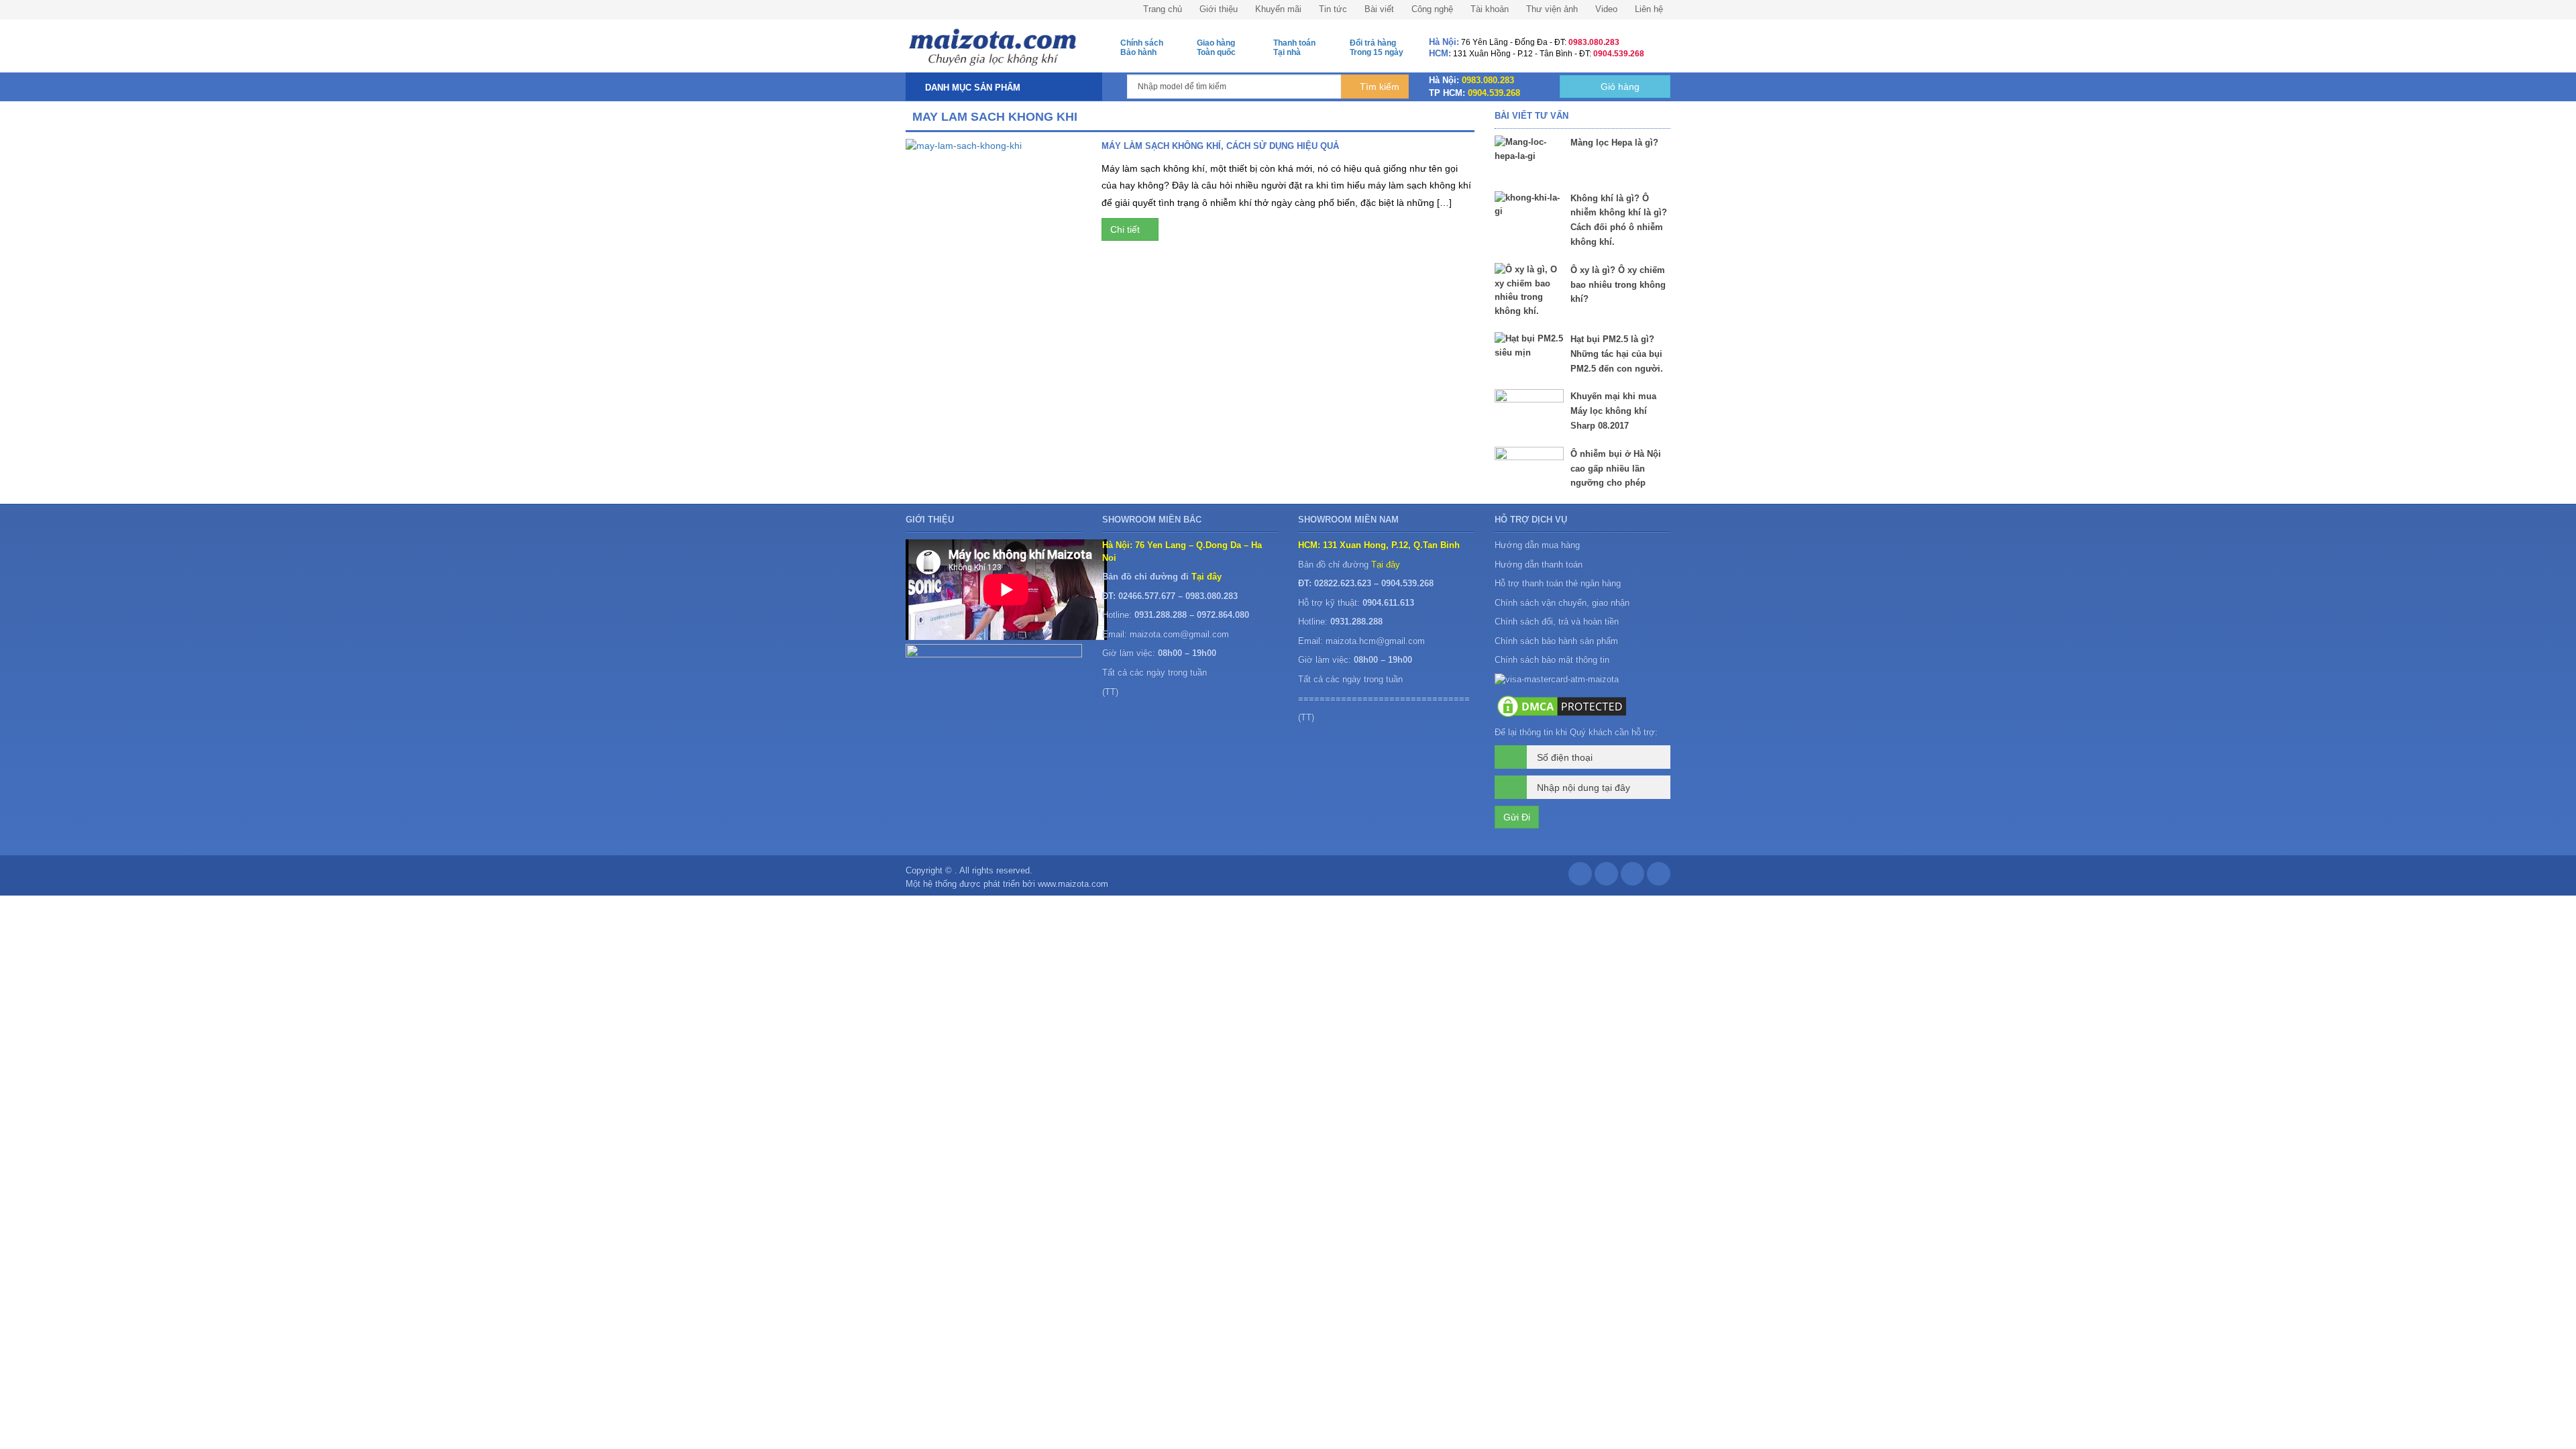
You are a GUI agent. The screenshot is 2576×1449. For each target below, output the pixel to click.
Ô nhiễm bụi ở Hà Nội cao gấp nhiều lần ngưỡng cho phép (1616, 469)
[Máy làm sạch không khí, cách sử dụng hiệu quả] (994, 192)
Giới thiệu (1219, 9)
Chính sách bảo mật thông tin (1552, 660)
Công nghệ (1432, 9)
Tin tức (1333, 9)
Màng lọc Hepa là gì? (1614, 143)
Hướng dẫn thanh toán (1539, 565)
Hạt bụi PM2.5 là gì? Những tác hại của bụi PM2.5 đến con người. (1617, 354)
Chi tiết (1126, 229)
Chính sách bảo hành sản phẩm (1558, 641)
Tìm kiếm (1378, 87)
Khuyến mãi (1278, 9)
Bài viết (1379, 9)
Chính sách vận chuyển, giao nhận (1562, 603)
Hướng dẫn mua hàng (1537, 545)
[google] (1606, 877)
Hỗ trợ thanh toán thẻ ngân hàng (1558, 583)
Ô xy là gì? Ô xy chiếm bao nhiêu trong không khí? (1618, 285)
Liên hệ (1649, 9)
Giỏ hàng (1619, 87)
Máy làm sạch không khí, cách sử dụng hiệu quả (1220, 146)
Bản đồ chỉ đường (1349, 565)
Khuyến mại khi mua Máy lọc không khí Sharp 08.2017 (1613, 411)
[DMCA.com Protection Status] (1562, 705)
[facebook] (1580, 877)
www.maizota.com (1073, 884)
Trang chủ (1163, 9)
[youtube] (1659, 877)
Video (1606, 9)
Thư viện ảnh (1552, 9)
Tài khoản (1490, 9)
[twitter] (1632, 877)
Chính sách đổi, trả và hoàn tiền (1557, 622)
